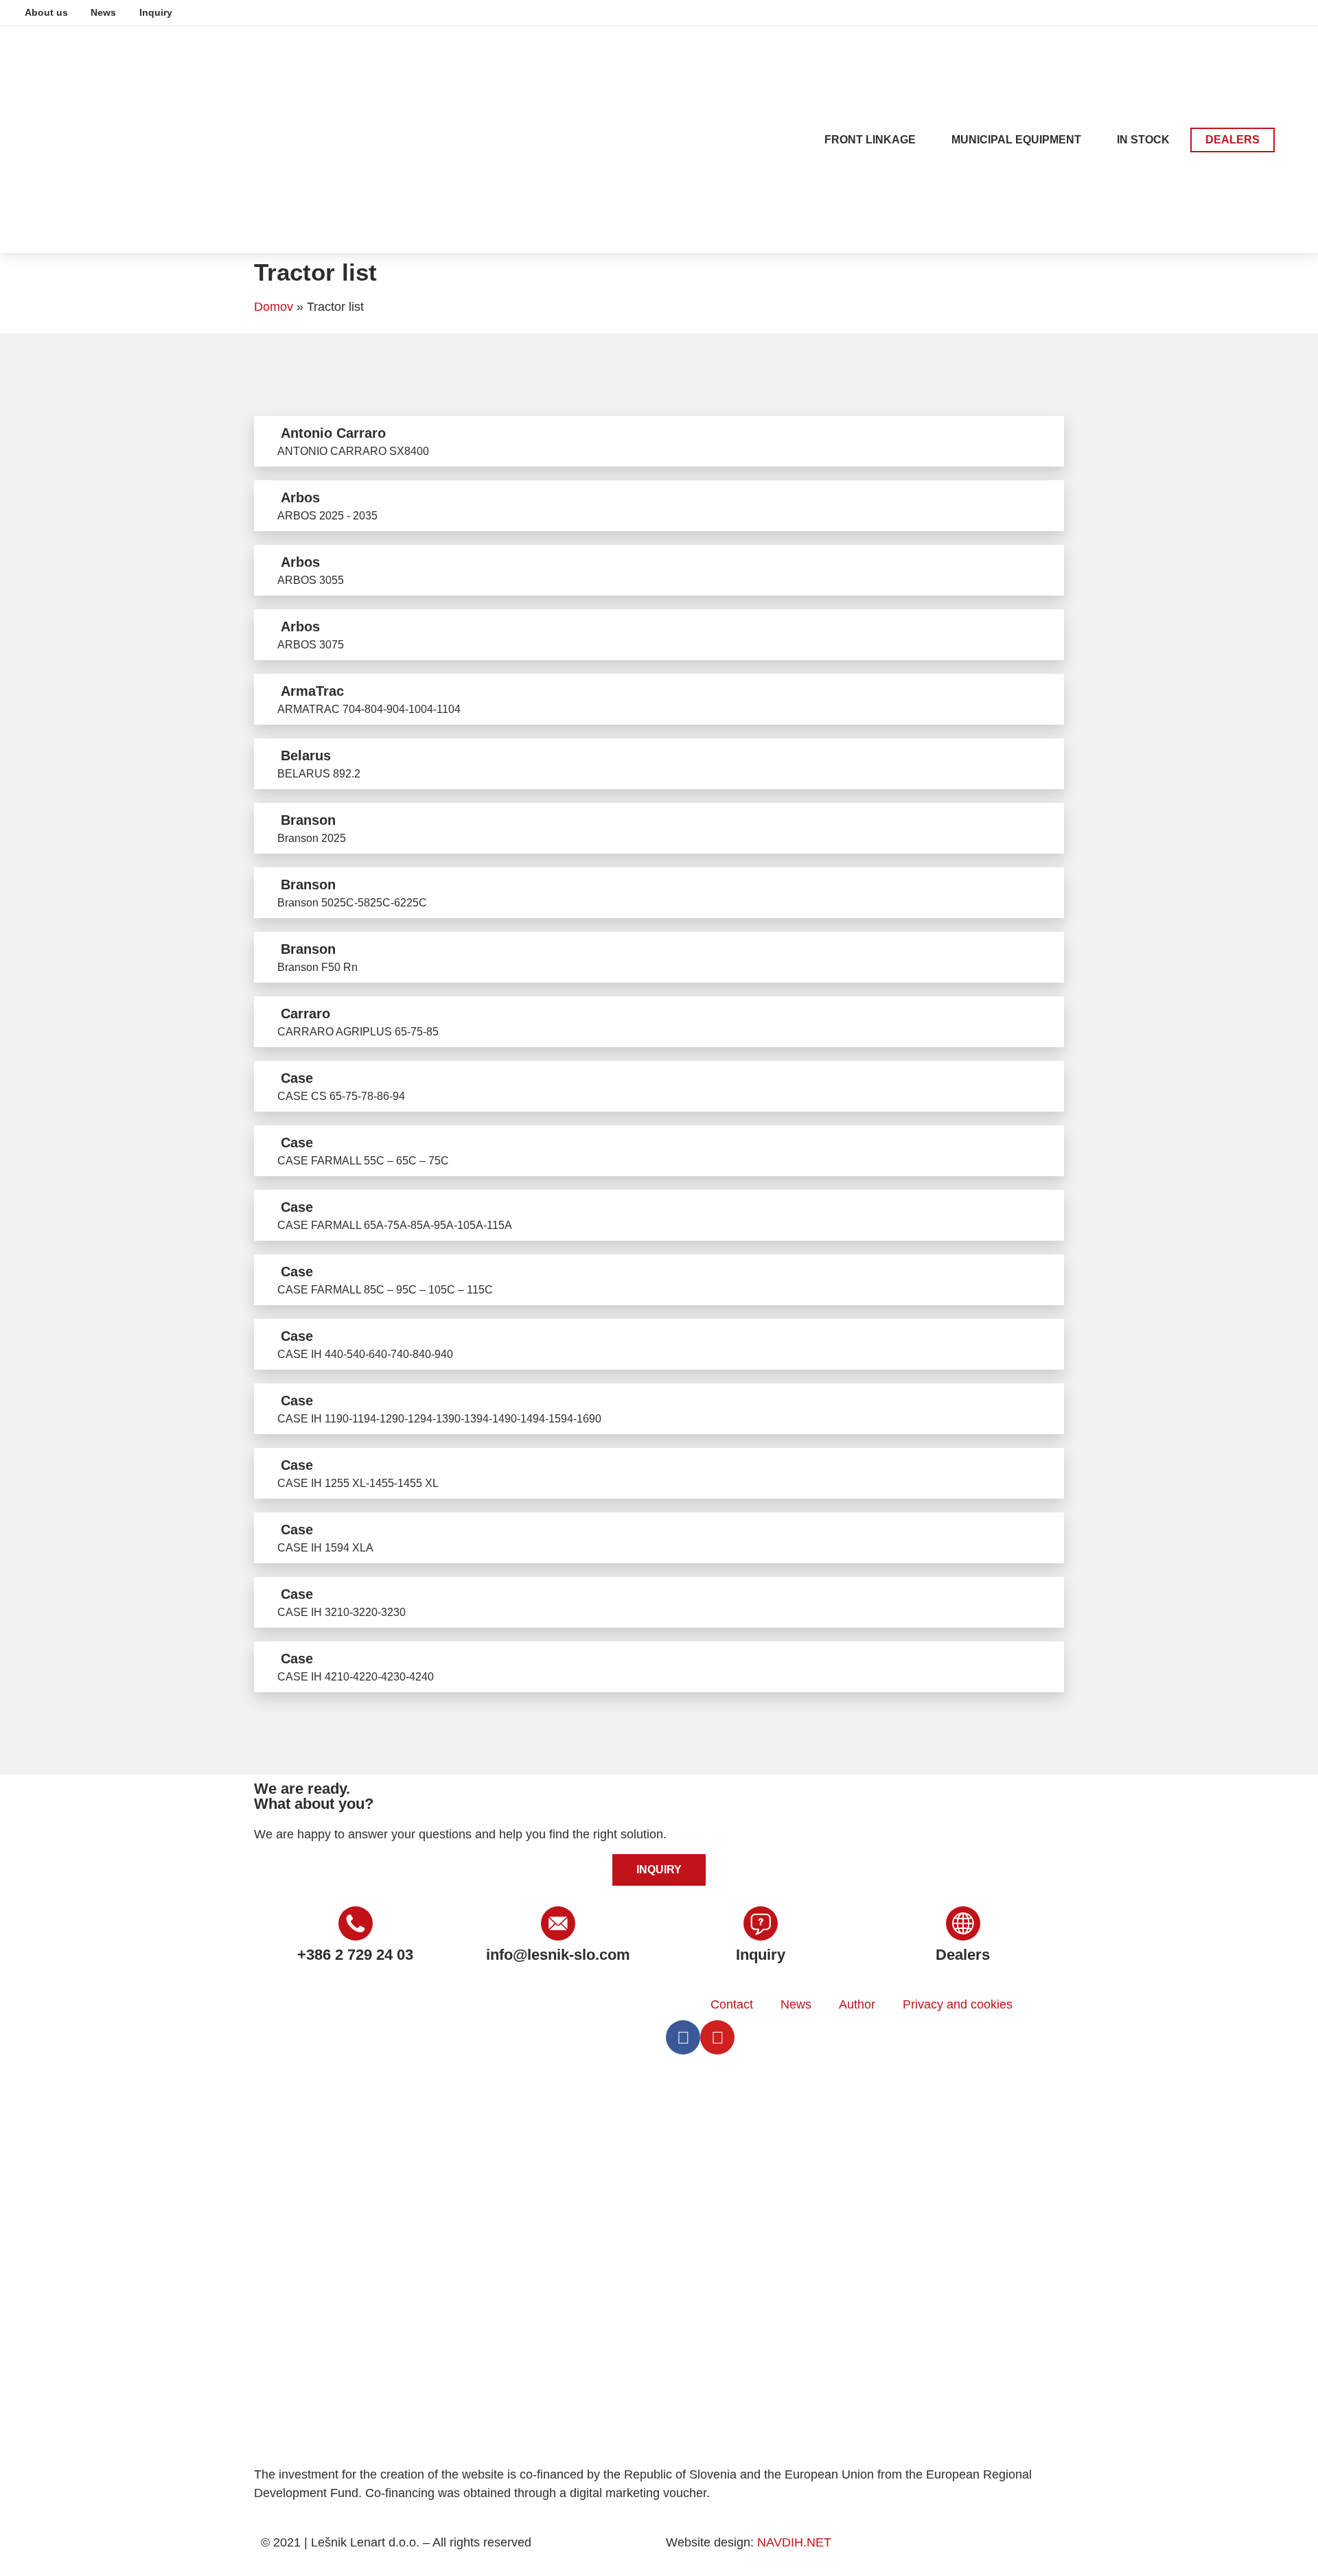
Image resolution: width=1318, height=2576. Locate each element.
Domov (274, 307)
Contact (732, 2004)
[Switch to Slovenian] (1195, 12)
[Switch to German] (1247, 12)
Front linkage (870, 140)
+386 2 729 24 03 (355, 1955)
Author (857, 2004)
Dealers (963, 1955)
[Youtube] (717, 2037)
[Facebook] (683, 2037)
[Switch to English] (1221, 12)
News (796, 2004)
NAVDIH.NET (794, 2542)
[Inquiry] (761, 1923)
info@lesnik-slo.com (558, 1955)
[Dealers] (963, 1923)
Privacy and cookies (958, 2004)
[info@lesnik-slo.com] (558, 1923)
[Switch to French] (1273, 12)
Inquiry (761, 1955)
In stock (1143, 140)
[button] (1296, 140)
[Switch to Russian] (1299, 12)
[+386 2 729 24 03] (356, 1923)
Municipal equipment (1016, 140)
